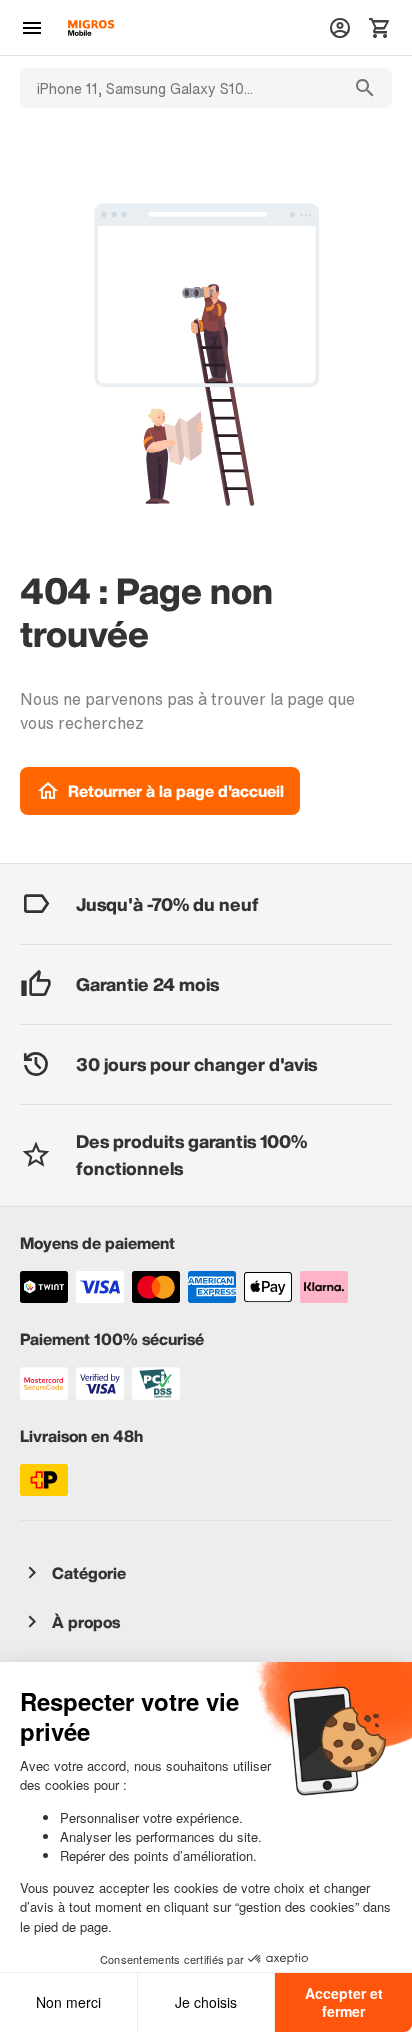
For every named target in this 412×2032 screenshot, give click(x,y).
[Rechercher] (365, 88)
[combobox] (179, 88)
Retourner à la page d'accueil (176, 791)
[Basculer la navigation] (32, 28)
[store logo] (91, 28)
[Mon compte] (340, 28)
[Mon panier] (380, 28)
